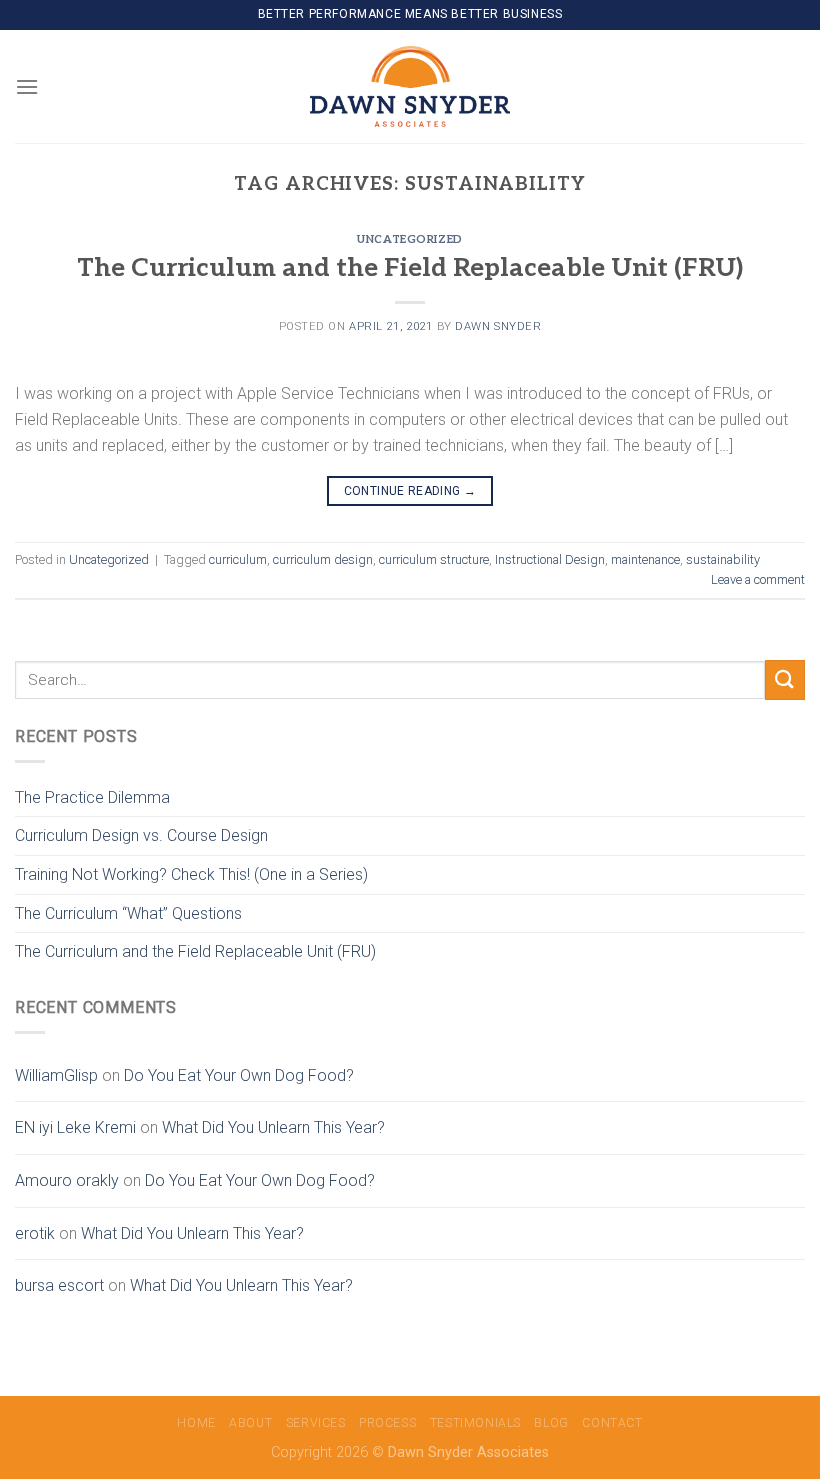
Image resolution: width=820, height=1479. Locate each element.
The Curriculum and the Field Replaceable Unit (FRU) (410, 268)
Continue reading (410, 491)
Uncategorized (409, 239)
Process (387, 1423)
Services (316, 1423)
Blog (551, 1423)
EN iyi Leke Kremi (75, 1127)
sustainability (723, 559)
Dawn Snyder (498, 326)
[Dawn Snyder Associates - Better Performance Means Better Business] (410, 86)
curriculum (238, 559)
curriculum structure (434, 559)
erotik (35, 1233)
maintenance (645, 559)
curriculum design (323, 559)
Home (196, 1423)
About (250, 1423)
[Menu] (27, 86)
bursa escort (59, 1285)
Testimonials (475, 1423)
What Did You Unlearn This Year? (273, 1127)
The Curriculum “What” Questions (128, 913)
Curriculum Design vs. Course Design (141, 835)
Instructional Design (550, 559)
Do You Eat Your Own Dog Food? (239, 1075)
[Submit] (785, 679)
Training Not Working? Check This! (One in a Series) (191, 874)
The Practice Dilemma (92, 797)
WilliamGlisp (56, 1075)
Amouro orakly (67, 1180)
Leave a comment (758, 579)
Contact (612, 1423)
